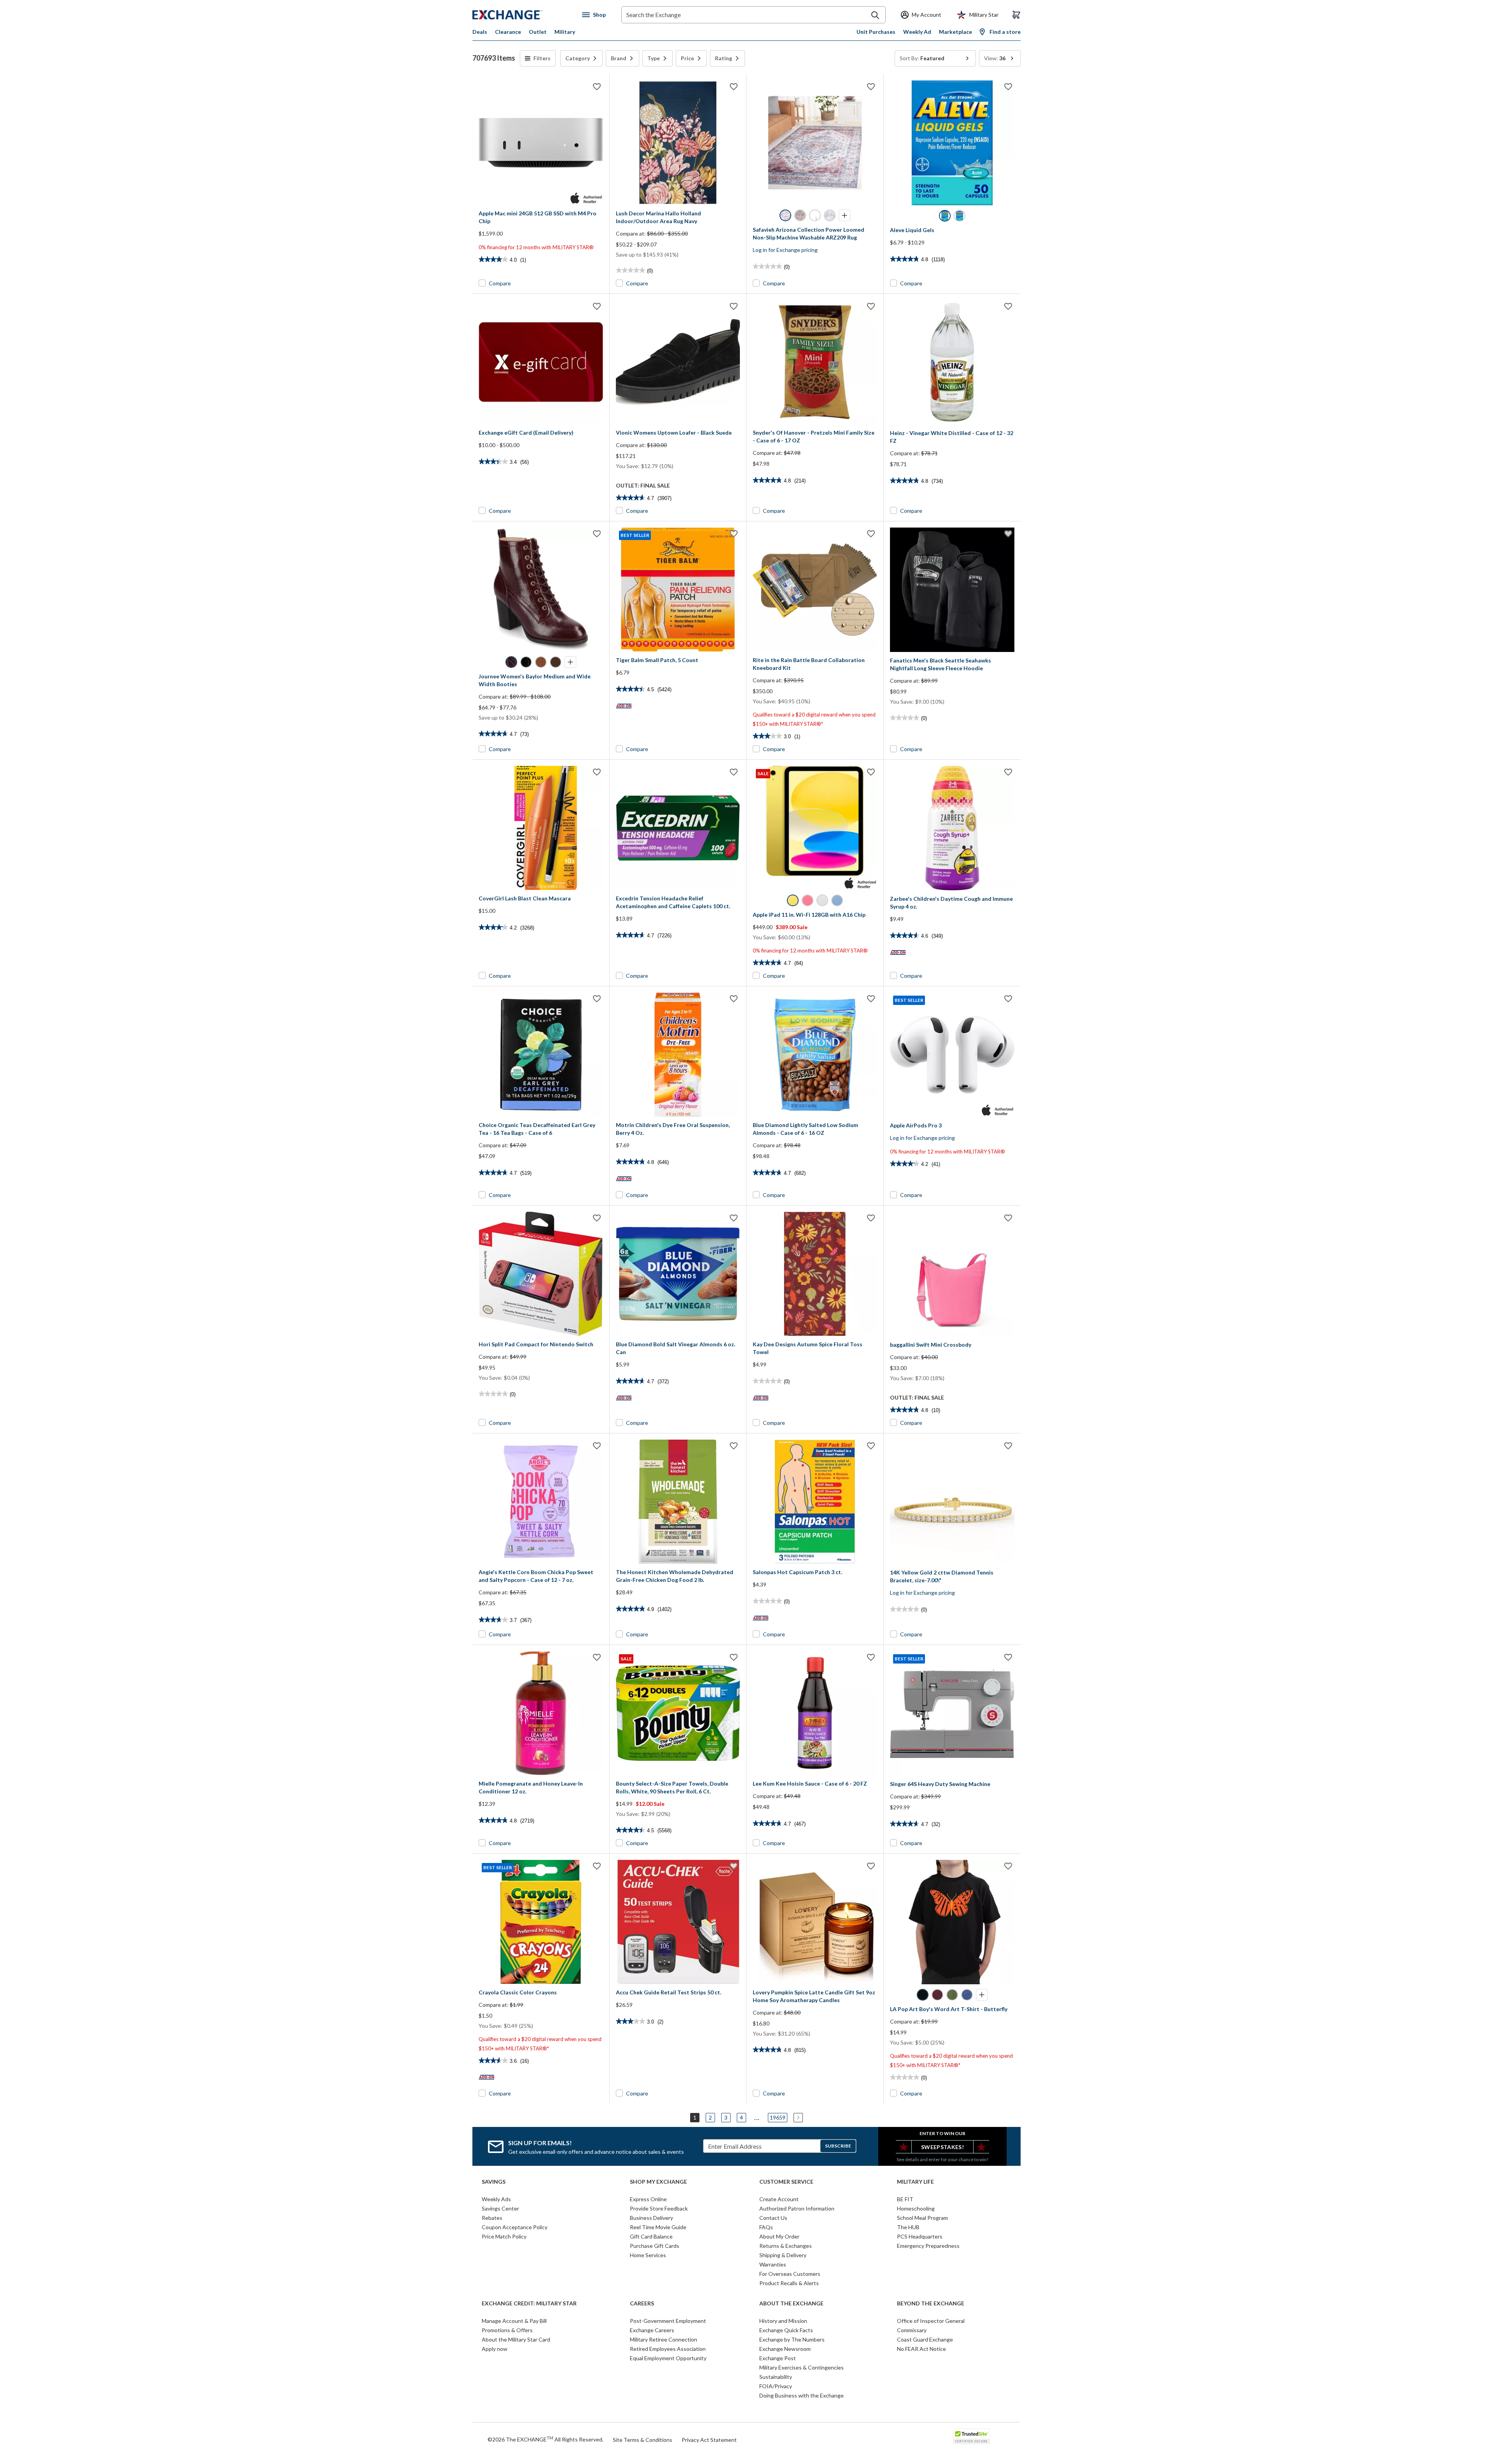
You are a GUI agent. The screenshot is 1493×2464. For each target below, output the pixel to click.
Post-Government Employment (668, 2321)
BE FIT (905, 2199)
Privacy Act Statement (709, 2440)
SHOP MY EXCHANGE (658, 2182)
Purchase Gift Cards (655, 2246)
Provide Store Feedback (659, 2208)
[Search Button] (875, 15)
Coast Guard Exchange (925, 2339)
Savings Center (500, 2208)
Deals (480, 32)
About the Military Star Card (516, 2339)
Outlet (538, 32)
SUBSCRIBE (838, 2146)
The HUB (908, 2227)
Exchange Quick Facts (786, 2330)
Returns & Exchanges (786, 2246)
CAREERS (642, 2303)
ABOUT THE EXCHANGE (791, 2303)
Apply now (495, 2349)
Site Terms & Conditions (642, 2440)
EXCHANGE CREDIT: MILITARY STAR (529, 2303)
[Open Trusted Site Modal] (971, 2436)
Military (565, 32)
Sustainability (776, 2377)
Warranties (773, 2264)
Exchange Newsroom (785, 2349)
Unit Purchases (876, 32)
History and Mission (783, 2321)
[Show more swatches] (844, 215)
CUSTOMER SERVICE (786, 2182)
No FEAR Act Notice (921, 2349)
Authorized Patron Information (797, 2208)
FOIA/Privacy (776, 2386)
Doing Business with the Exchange (802, 2395)
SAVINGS (494, 2182)
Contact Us (773, 2218)
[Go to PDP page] (541, 143)
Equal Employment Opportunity (668, 2358)
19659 (778, 2117)
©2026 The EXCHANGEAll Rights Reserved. (545, 2439)
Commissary (912, 2330)
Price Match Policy (504, 2236)
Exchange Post (778, 2358)
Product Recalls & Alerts (789, 2283)
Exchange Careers (652, 2330)
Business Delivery (651, 2218)
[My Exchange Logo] (522, 15)
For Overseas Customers (790, 2274)
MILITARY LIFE (915, 2182)
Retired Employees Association (668, 2349)
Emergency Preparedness (928, 2246)
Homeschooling (916, 2208)
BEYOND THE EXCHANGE (931, 2303)
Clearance (508, 32)
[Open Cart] (1016, 15)
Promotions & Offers (507, 2330)
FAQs (766, 2227)
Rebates (492, 2218)
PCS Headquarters (920, 2236)
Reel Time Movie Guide (658, 2227)
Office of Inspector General (931, 2321)
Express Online (648, 2199)
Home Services (648, 2255)
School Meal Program (922, 2218)
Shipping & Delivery (783, 2255)
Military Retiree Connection (663, 2339)
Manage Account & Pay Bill (514, 2321)
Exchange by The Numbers (792, 2339)
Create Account (779, 2199)
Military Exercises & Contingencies (802, 2367)
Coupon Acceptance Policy (515, 2227)
